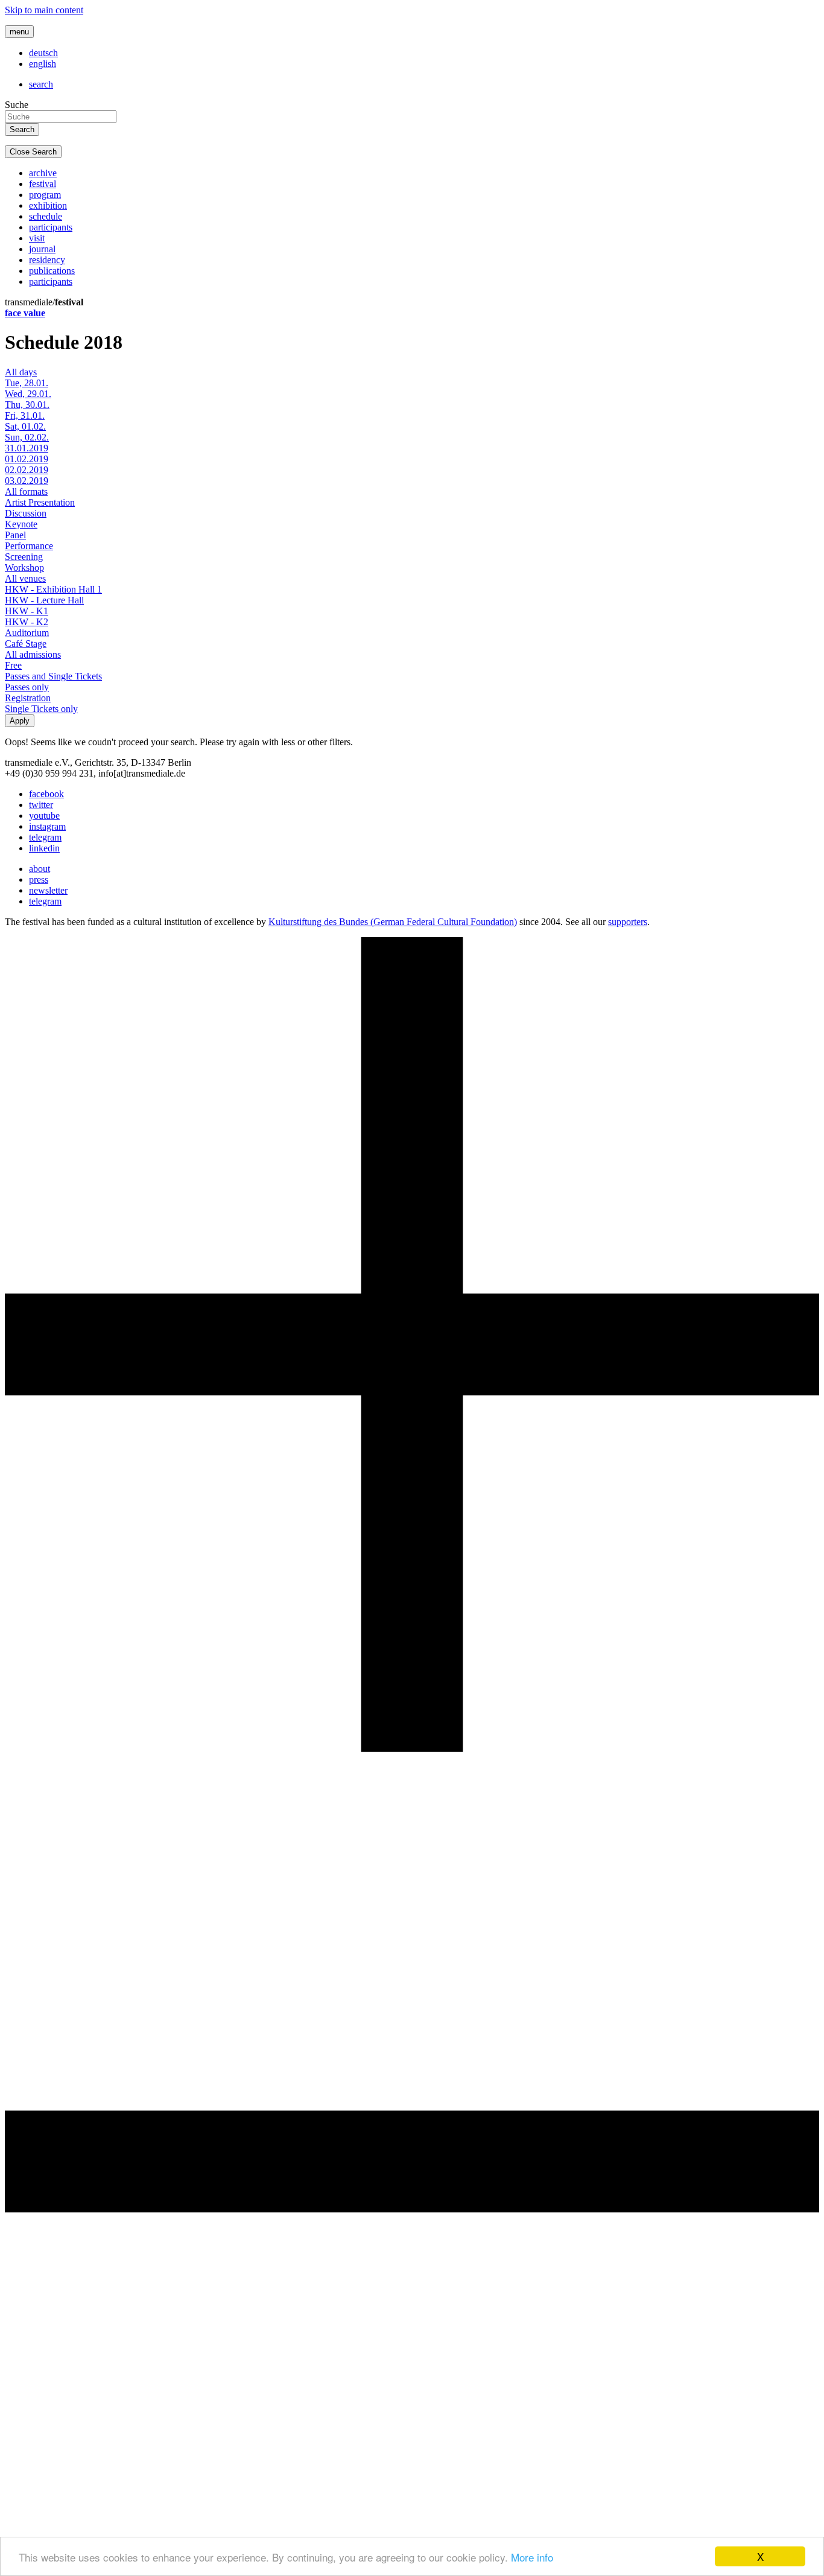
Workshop (24, 568)
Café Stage (26, 644)
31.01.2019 (27, 448)
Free (13, 665)
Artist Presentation (40, 502)
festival (43, 184)
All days (21, 372)
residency (47, 260)
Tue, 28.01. (27, 383)
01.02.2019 (27, 459)
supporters (628, 922)
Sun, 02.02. (27, 437)
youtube (44, 816)
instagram (47, 826)
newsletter (48, 890)
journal (42, 249)
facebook (46, 794)
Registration (28, 698)
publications (52, 271)
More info (532, 2557)
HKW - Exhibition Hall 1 (53, 589)
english (43, 64)
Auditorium (27, 633)
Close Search (33, 152)
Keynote (21, 524)
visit (37, 238)
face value (25, 313)
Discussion (26, 513)
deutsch (43, 53)
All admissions (33, 654)
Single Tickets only (41, 709)
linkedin (44, 848)
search (41, 84)
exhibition (48, 205)
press (39, 879)
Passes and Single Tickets (53, 676)
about (40, 869)
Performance (29, 546)
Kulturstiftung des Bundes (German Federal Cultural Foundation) (393, 922)
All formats (26, 491)
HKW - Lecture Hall (44, 600)
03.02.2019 (27, 481)
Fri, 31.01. (25, 415)
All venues (25, 578)
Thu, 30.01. (27, 405)
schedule (46, 216)
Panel (15, 535)
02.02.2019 (27, 470)
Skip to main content (44, 10)
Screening (24, 557)
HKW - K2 (27, 622)
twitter (41, 805)
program (45, 195)
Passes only (27, 687)
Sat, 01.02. (25, 426)
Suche (17, 105)
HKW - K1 (27, 611)
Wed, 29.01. (28, 394)
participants (51, 227)
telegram (45, 837)
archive (43, 173)
